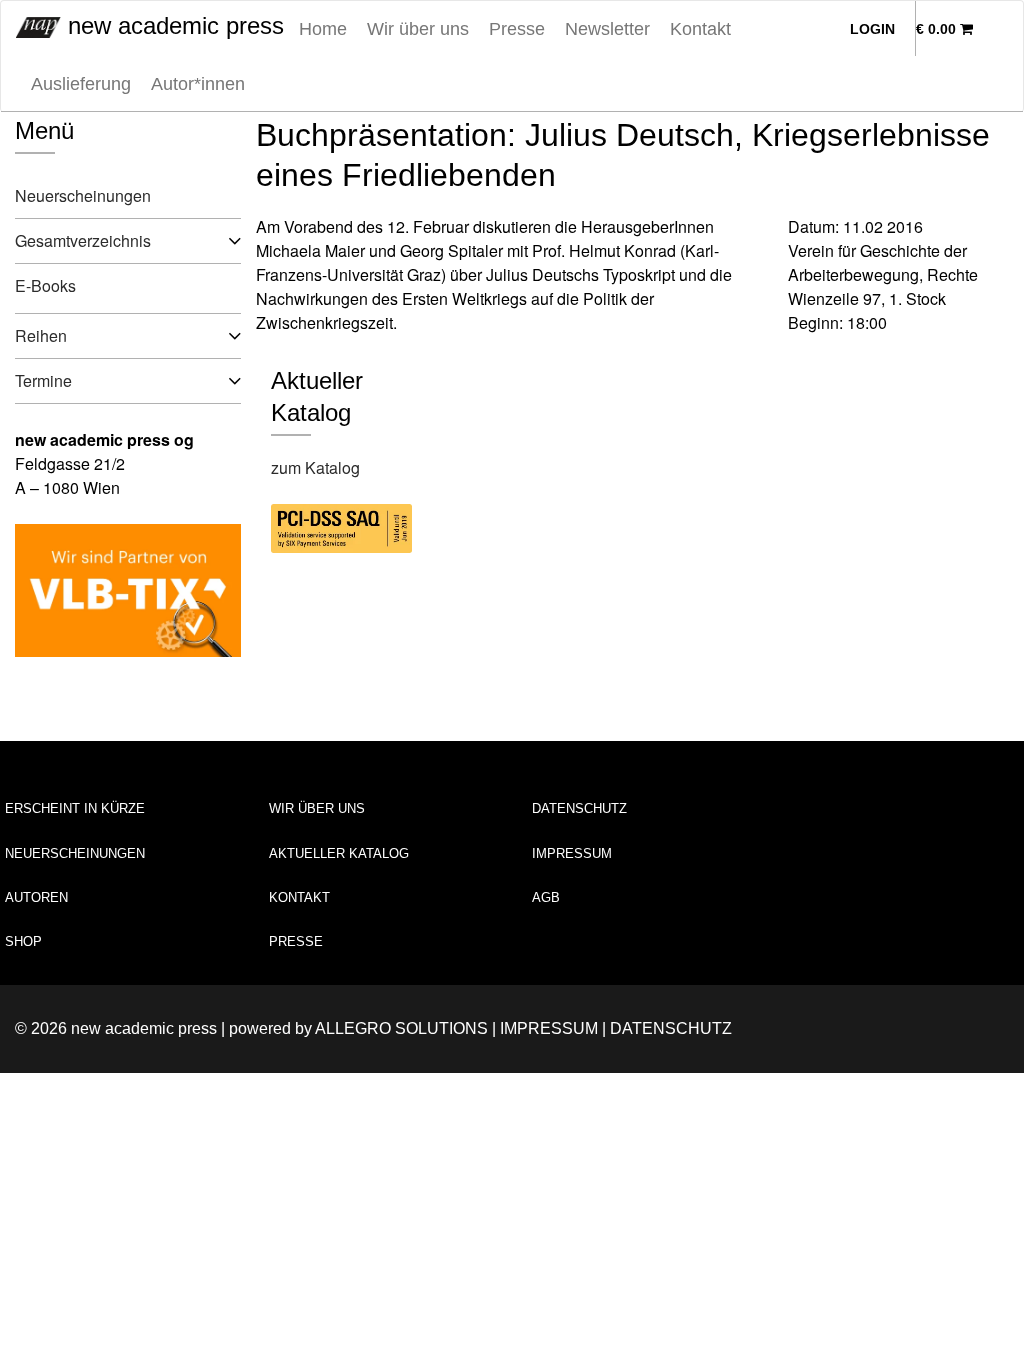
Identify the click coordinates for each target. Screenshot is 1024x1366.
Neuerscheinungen (83, 195)
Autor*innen (198, 84)
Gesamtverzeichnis (83, 240)
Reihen (41, 335)
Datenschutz (579, 808)
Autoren (36, 897)
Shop (23, 941)
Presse (517, 29)
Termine (43, 380)
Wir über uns (418, 29)
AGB (546, 897)
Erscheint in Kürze (75, 808)
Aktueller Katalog (339, 853)
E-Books (45, 285)
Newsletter (607, 29)
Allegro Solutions (401, 1028)
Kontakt (700, 29)
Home (323, 29)
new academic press (172, 25)
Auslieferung (81, 84)
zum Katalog (315, 467)
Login (872, 29)
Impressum (572, 853)
